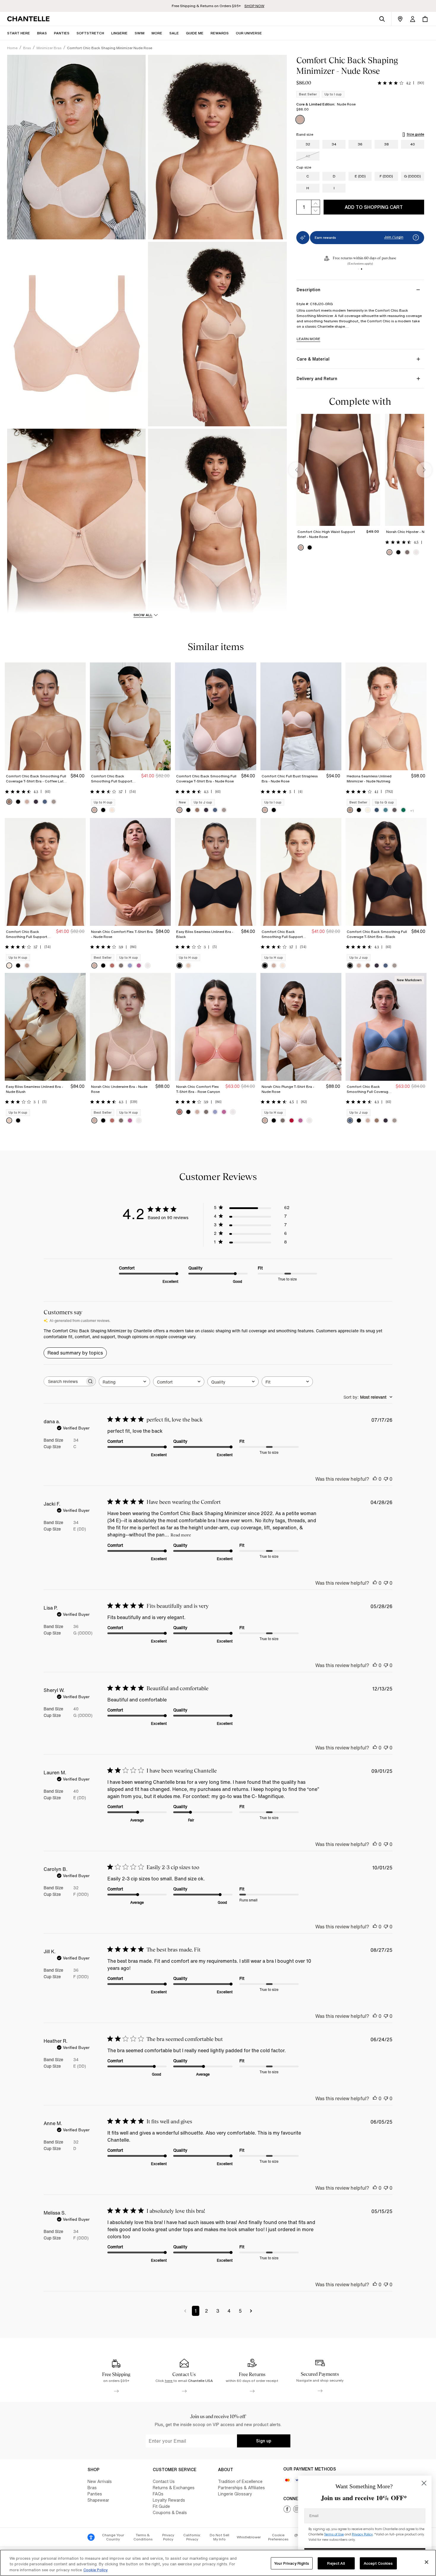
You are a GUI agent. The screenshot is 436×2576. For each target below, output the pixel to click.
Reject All (336, 2563)
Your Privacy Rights (292, 2563)
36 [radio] (360, 144)
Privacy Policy (168, 2537)
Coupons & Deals (170, 2512)
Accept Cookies (378, 2563)
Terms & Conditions (143, 2537)
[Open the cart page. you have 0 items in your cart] (425, 19)
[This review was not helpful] (386, 1479)
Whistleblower (249, 2537)
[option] (300, 120)
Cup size (304, 167)
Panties (95, 2494)
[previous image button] (296, 470)
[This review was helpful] (375, 1479)
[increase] (316, 203)
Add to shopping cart (374, 207)
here (169, 2381)
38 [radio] (386, 144)
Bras (92, 2488)
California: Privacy (192, 2537)
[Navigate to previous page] (185, 2311)
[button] (157, 33)
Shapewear (98, 2500)
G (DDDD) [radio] (412, 176)
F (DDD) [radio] (386, 176)
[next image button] (424, 470)
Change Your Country (113, 2537)
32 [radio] (308, 144)
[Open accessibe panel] (91, 2537)
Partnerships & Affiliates (241, 2488)
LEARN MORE (308, 339)
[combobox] (124, 1382)
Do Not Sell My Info (219, 2537)
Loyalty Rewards (169, 2500)
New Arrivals (100, 2481)
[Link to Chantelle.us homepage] (29, 19)
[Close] (427, 2562)
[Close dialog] (424, 2483)
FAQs (158, 2494)
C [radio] (308, 176)
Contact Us (164, 2481)
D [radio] (334, 176)
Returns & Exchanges (174, 2488)
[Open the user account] (413, 19)
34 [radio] (334, 144)
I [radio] (334, 188)
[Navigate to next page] (251, 2311)
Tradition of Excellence (240, 2481)
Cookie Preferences (278, 2537)
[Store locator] (400, 19)
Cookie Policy (96, 2570)
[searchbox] (64, 1381)
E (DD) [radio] (360, 176)
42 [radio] (308, 156)
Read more (181, 1535)
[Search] (382, 19)
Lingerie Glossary (235, 2494)
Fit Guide (161, 2506)
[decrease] (316, 211)
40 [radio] (413, 144)
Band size (305, 135)
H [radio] (308, 188)
